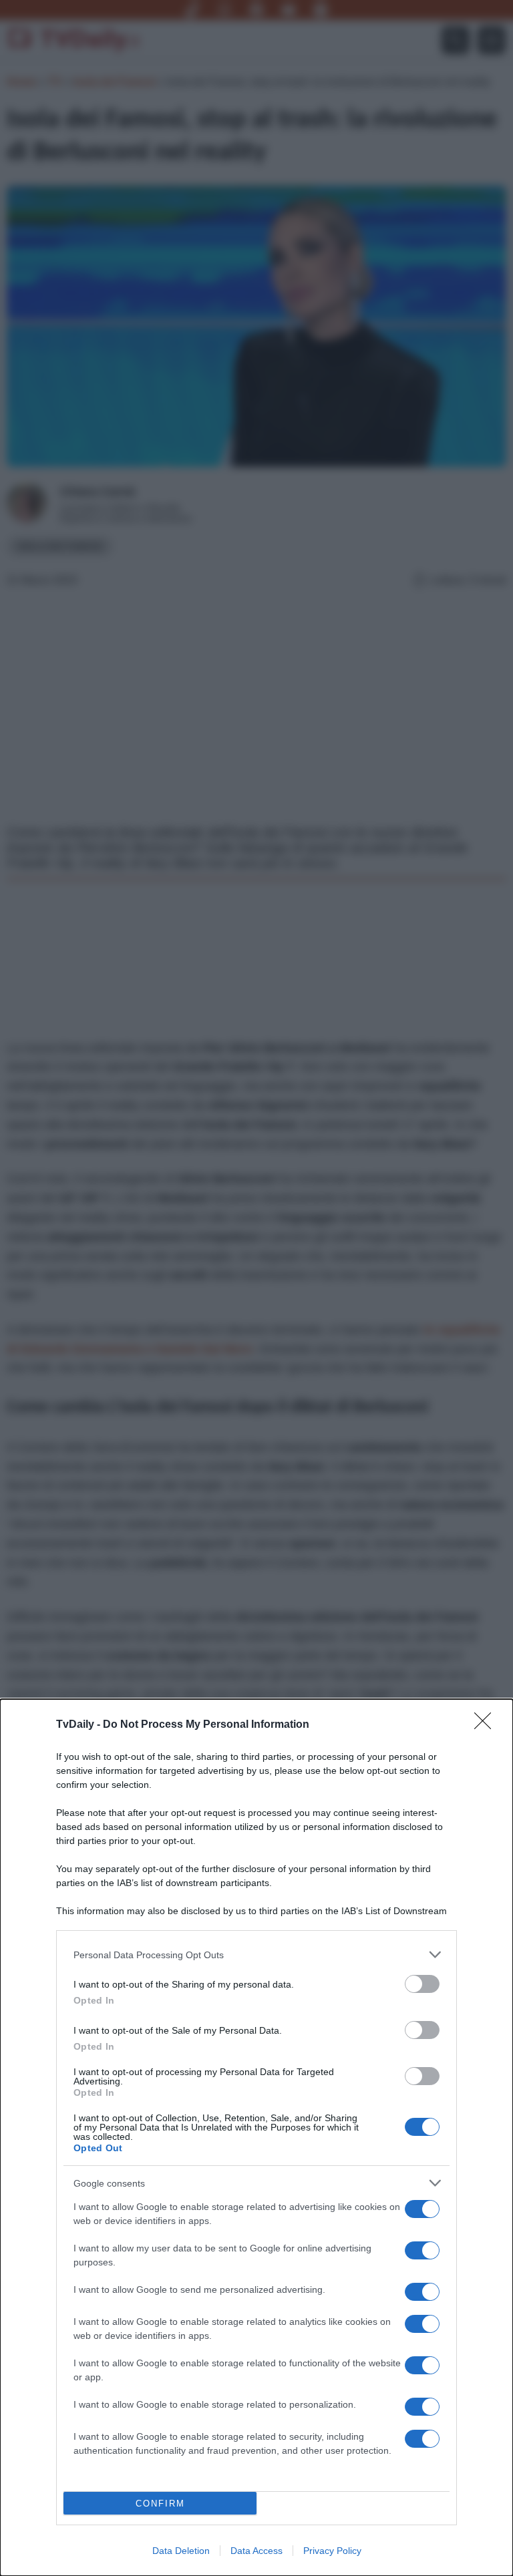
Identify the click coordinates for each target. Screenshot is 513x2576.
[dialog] (256, 2138)
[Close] (487, 1725)
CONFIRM (160, 2504)
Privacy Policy (332, 2551)
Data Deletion (181, 2551)
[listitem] (256, 1955)
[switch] (422, 1984)
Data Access (256, 2551)
